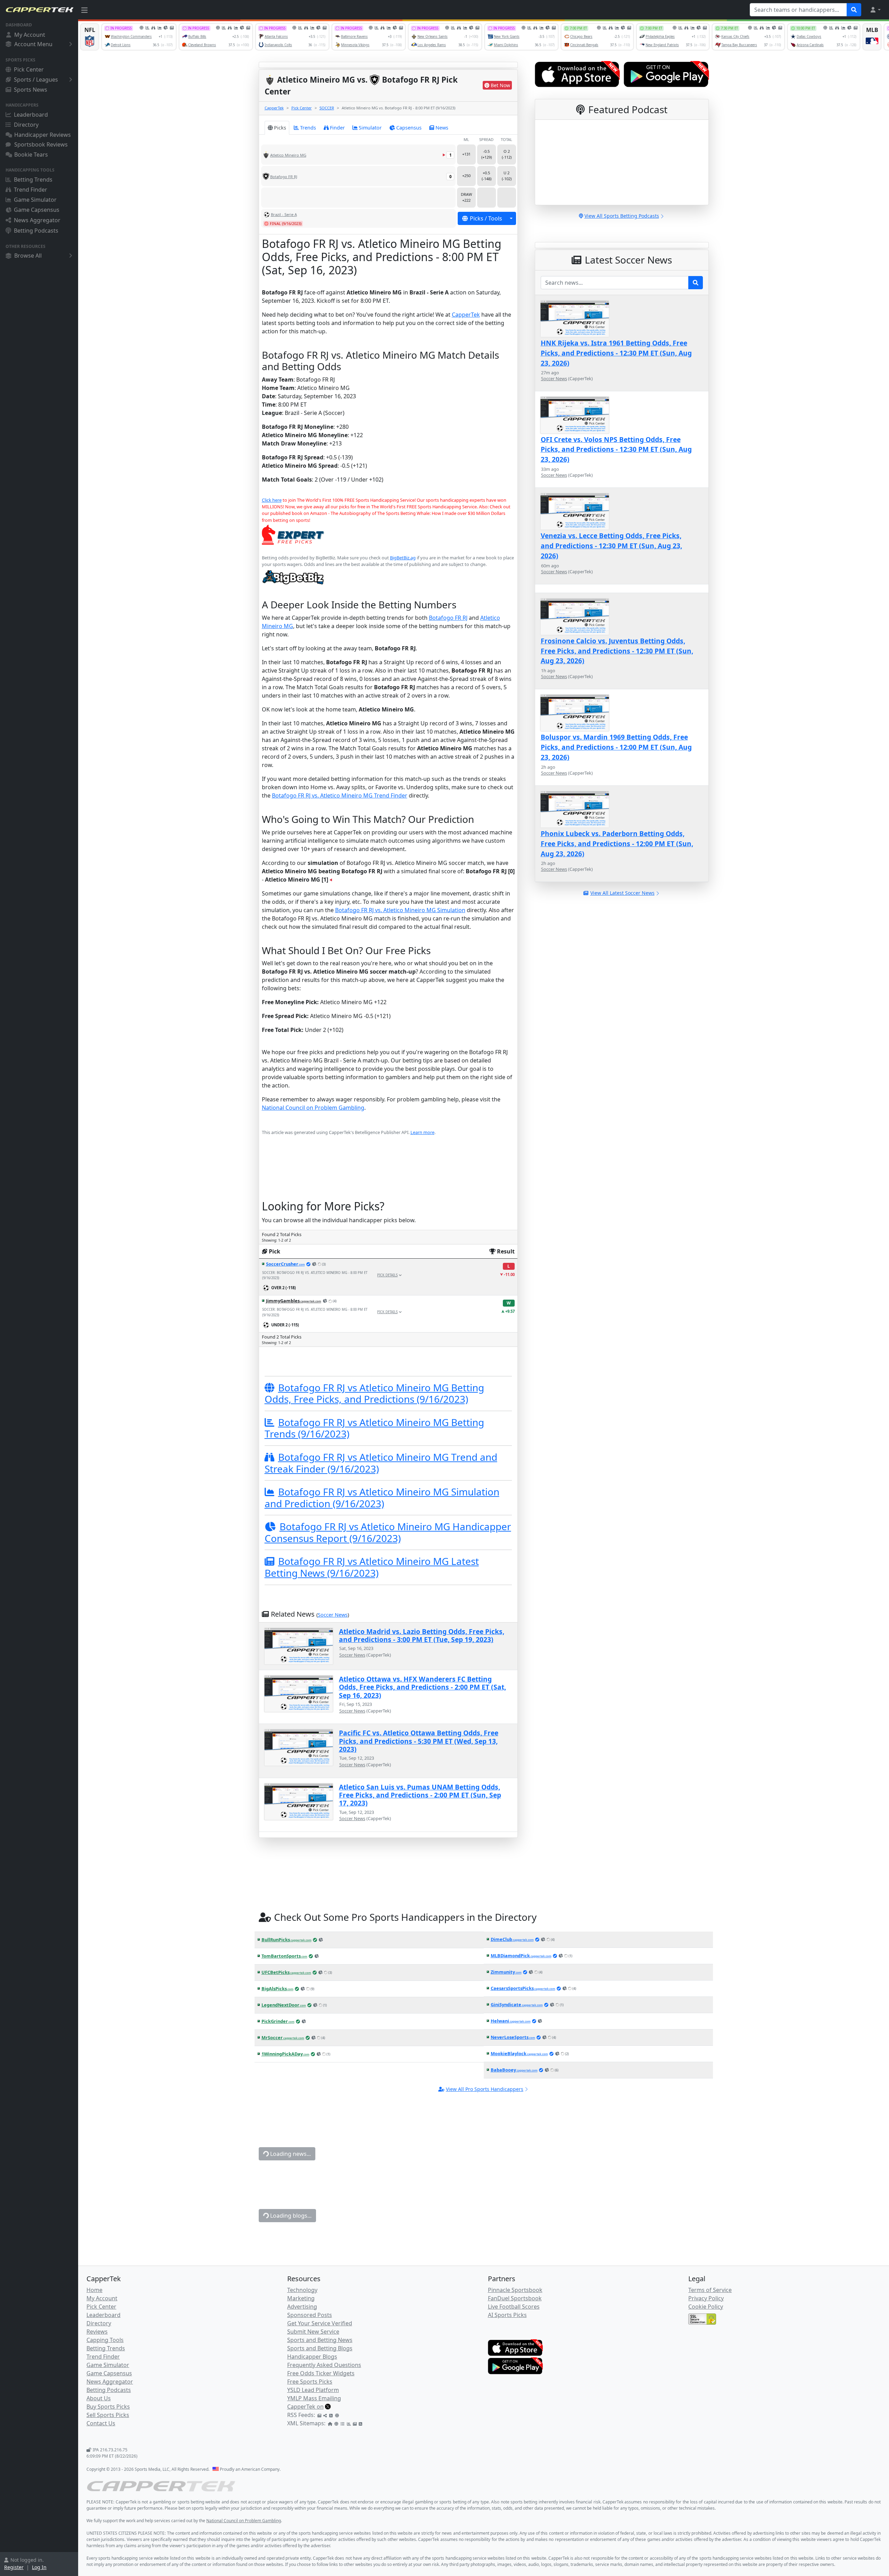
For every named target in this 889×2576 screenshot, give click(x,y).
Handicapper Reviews (43, 135)
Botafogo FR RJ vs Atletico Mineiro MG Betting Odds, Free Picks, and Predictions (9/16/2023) (374, 1393)
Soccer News (333, 1615)
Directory (26, 125)
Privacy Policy (706, 2298)
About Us (99, 2398)
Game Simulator (35, 200)
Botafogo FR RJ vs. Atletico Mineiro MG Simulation (400, 910)
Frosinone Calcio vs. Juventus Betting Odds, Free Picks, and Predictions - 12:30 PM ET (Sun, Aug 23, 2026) (617, 651)
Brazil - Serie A (284, 214)
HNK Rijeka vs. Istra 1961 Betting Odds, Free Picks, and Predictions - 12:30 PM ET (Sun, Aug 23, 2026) (616, 353)
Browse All (28, 256)
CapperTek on (305, 2407)
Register (14, 2567)
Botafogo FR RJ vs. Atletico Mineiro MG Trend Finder (340, 795)
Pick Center (29, 69)
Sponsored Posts (310, 2315)
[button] (875, 10)
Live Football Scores (514, 2307)
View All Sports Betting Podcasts (622, 216)
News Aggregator (37, 220)
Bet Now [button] (500, 85)
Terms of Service (710, 2290)
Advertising (302, 2307)
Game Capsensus (37, 210)
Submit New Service (313, 2332)
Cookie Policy (706, 2307)
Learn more (422, 1132)
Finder (337, 128)
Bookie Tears (31, 155)
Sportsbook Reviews (41, 144)
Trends (308, 128)
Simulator (370, 128)
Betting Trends (33, 180)
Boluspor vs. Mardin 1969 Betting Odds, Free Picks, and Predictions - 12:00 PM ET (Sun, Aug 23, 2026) (616, 747)
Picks (280, 128)
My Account (30, 35)
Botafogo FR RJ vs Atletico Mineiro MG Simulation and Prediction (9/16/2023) (382, 1498)
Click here (272, 500)
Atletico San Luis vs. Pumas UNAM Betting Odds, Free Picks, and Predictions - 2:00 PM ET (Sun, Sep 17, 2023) (420, 1795)
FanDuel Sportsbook (515, 2298)
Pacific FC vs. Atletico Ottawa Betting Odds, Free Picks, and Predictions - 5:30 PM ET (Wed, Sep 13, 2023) (419, 1741)
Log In (39, 2567)
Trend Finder (31, 190)
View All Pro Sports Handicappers (485, 2089)
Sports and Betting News (320, 2340)
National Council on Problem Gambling (313, 1108)
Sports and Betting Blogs (320, 2348)
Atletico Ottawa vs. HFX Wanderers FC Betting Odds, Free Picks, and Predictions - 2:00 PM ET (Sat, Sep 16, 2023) (422, 1687)
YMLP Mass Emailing (314, 2398)
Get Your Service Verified (320, 2323)
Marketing (301, 2298)
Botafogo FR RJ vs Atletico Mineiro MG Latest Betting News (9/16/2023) (372, 1567)
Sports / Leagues (36, 80)
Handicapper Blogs (312, 2357)
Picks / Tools (486, 218)
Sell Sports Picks (108, 2415)
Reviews (97, 2332)
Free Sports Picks (310, 2382)
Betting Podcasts (36, 231)
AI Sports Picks (507, 2315)
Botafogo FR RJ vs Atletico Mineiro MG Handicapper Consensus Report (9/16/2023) (388, 1532)
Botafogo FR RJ (448, 618)
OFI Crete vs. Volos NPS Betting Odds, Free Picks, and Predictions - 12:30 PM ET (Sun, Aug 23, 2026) (616, 449)
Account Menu (33, 44)
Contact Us (101, 2423)
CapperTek (274, 108)
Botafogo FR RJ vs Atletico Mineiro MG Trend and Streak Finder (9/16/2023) (381, 1463)
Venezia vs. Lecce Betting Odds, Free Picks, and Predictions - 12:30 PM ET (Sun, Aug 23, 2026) (611, 546)
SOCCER (327, 108)
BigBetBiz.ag (403, 558)
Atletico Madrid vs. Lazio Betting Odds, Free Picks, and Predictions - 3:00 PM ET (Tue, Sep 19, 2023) (422, 1635)
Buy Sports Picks (108, 2407)
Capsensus (409, 128)
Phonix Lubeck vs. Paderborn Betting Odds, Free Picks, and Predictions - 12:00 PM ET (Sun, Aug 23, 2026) (617, 844)
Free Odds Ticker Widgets (321, 2373)
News (442, 128)
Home (94, 2290)
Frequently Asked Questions (324, 2365)
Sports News (31, 90)
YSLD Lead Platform (313, 2390)
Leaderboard (31, 115)
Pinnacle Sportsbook (515, 2290)
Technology (302, 2290)
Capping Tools (105, 2340)
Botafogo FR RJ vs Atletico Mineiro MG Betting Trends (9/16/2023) (374, 1428)
